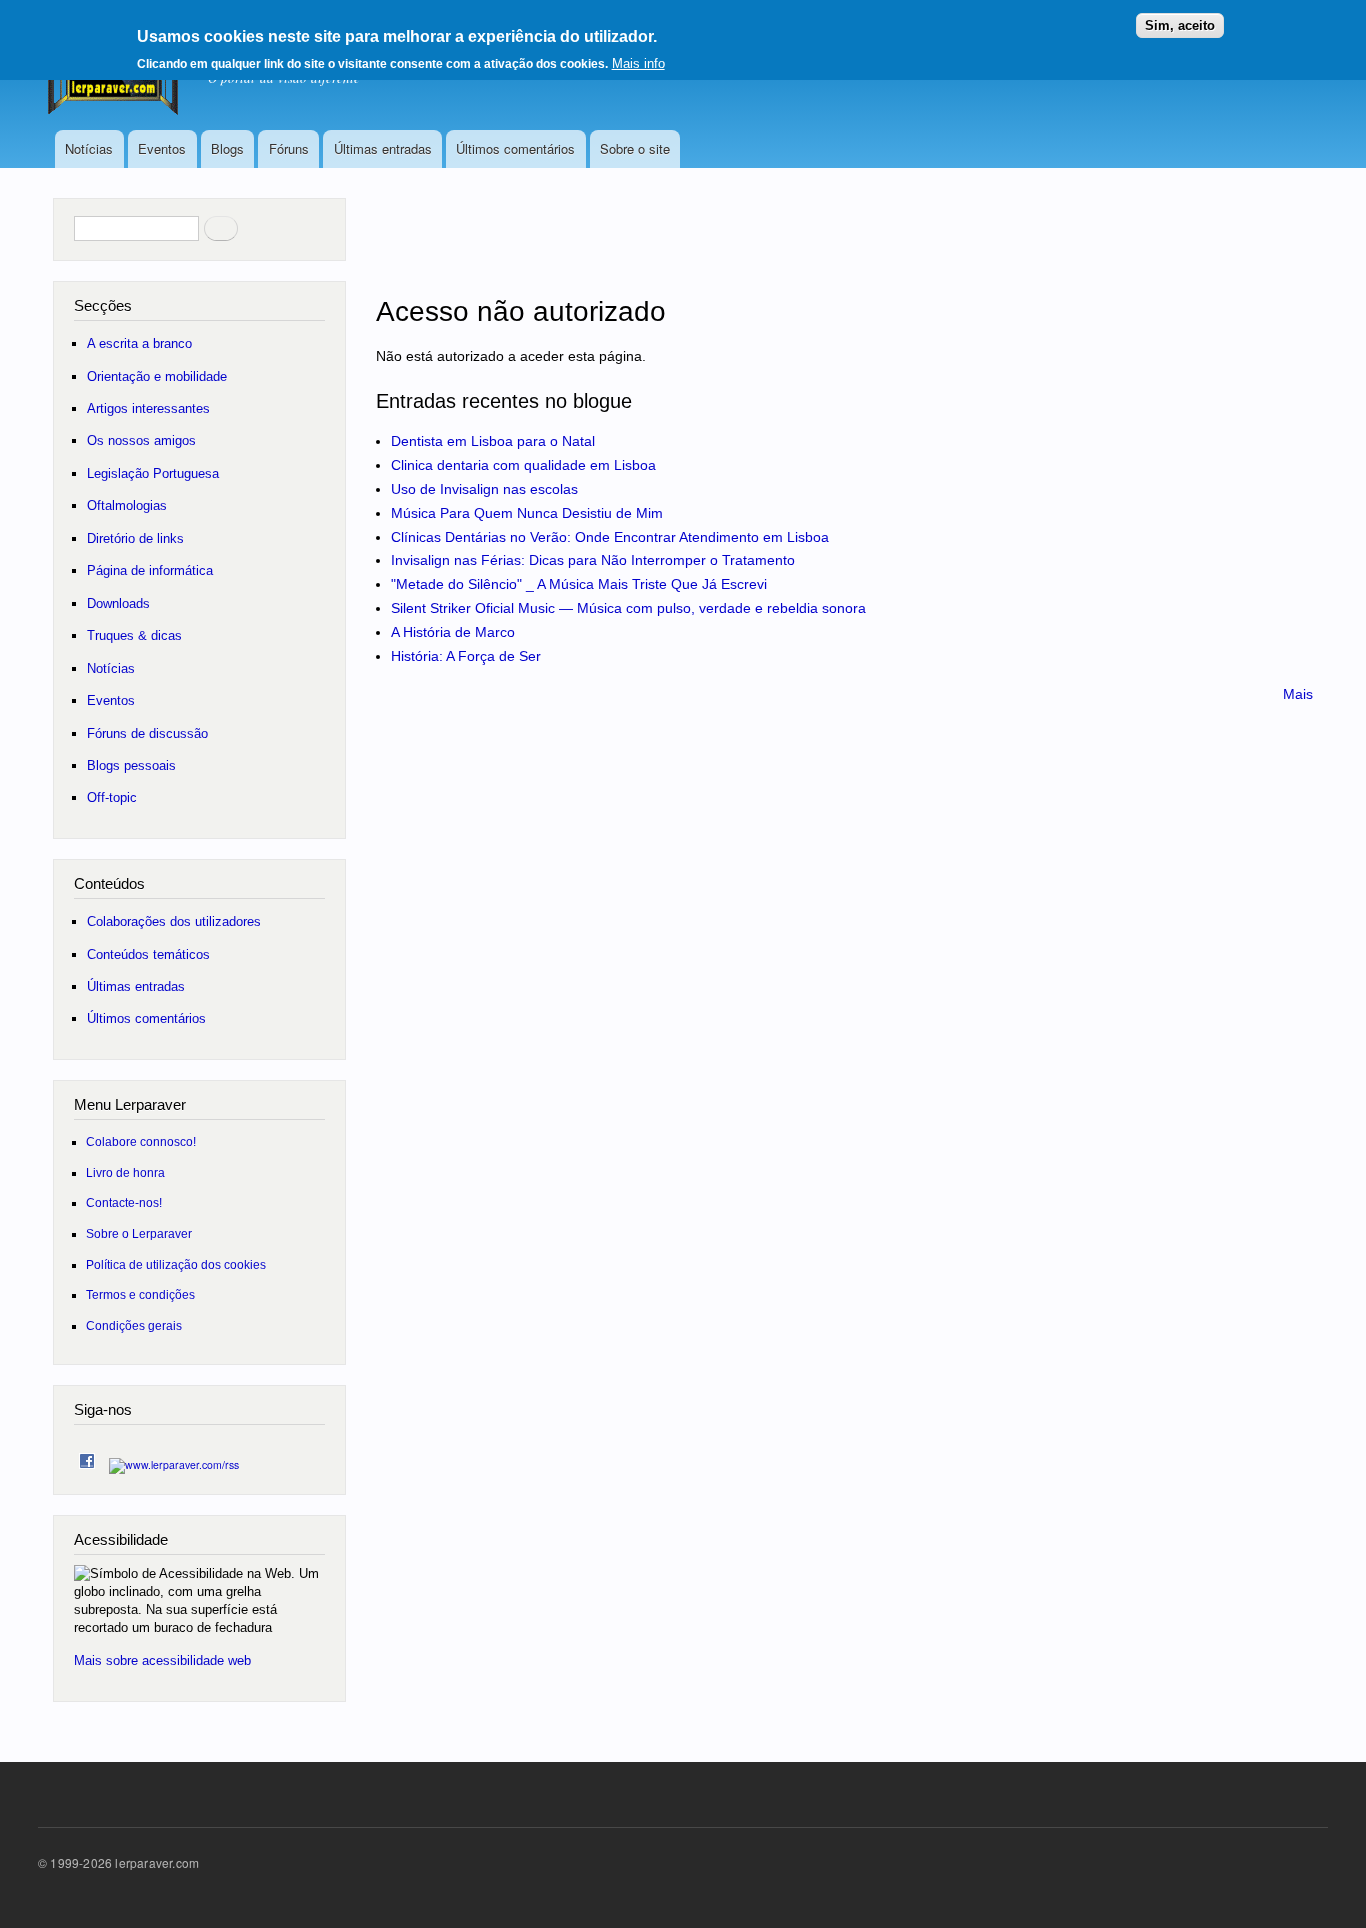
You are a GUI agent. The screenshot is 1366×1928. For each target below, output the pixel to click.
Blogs (227, 148)
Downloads (118, 603)
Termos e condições (140, 1294)
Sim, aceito (1180, 25)
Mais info (638, 63)
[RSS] (174, 1459)
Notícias (89, 148)
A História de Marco (453, 632)
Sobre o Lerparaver (139, 1233)
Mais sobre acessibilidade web (162, 1660)
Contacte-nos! (124, 1202)
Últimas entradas (383, 148)
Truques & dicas (134, 635)
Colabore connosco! (141, 1141)
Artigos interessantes (148, 408)
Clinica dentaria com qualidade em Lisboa (523, 465)
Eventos (162, 148)
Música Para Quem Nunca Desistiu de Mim (527, 513)
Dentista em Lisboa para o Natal (493, 441)
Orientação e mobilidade (157, 376)
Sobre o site (635, 148)
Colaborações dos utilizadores (174, 921)
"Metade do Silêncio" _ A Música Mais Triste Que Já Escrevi (579, 584)
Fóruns (289, 148)
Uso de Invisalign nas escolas (484, 489)
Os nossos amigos (141, 440)
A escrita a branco (139, 343)
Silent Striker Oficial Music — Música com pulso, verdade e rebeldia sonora (628, 608)
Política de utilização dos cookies (176, 1264)
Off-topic (112, 797)
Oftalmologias (127, 505)
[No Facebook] (87, 1456)
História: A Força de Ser (466, 656)
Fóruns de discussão (147, 733)
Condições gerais (134, 1325)
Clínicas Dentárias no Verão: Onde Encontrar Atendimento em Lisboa (610, 537)
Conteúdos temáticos (148, 954)
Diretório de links (135, 538)
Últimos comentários (515, 148)
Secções (103, 305)
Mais (1298, 694)
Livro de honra (125, 1172)
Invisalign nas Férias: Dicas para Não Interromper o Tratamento (593, 560)
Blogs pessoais (131, 765)
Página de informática (150, 570)
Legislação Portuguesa (153, 473)
